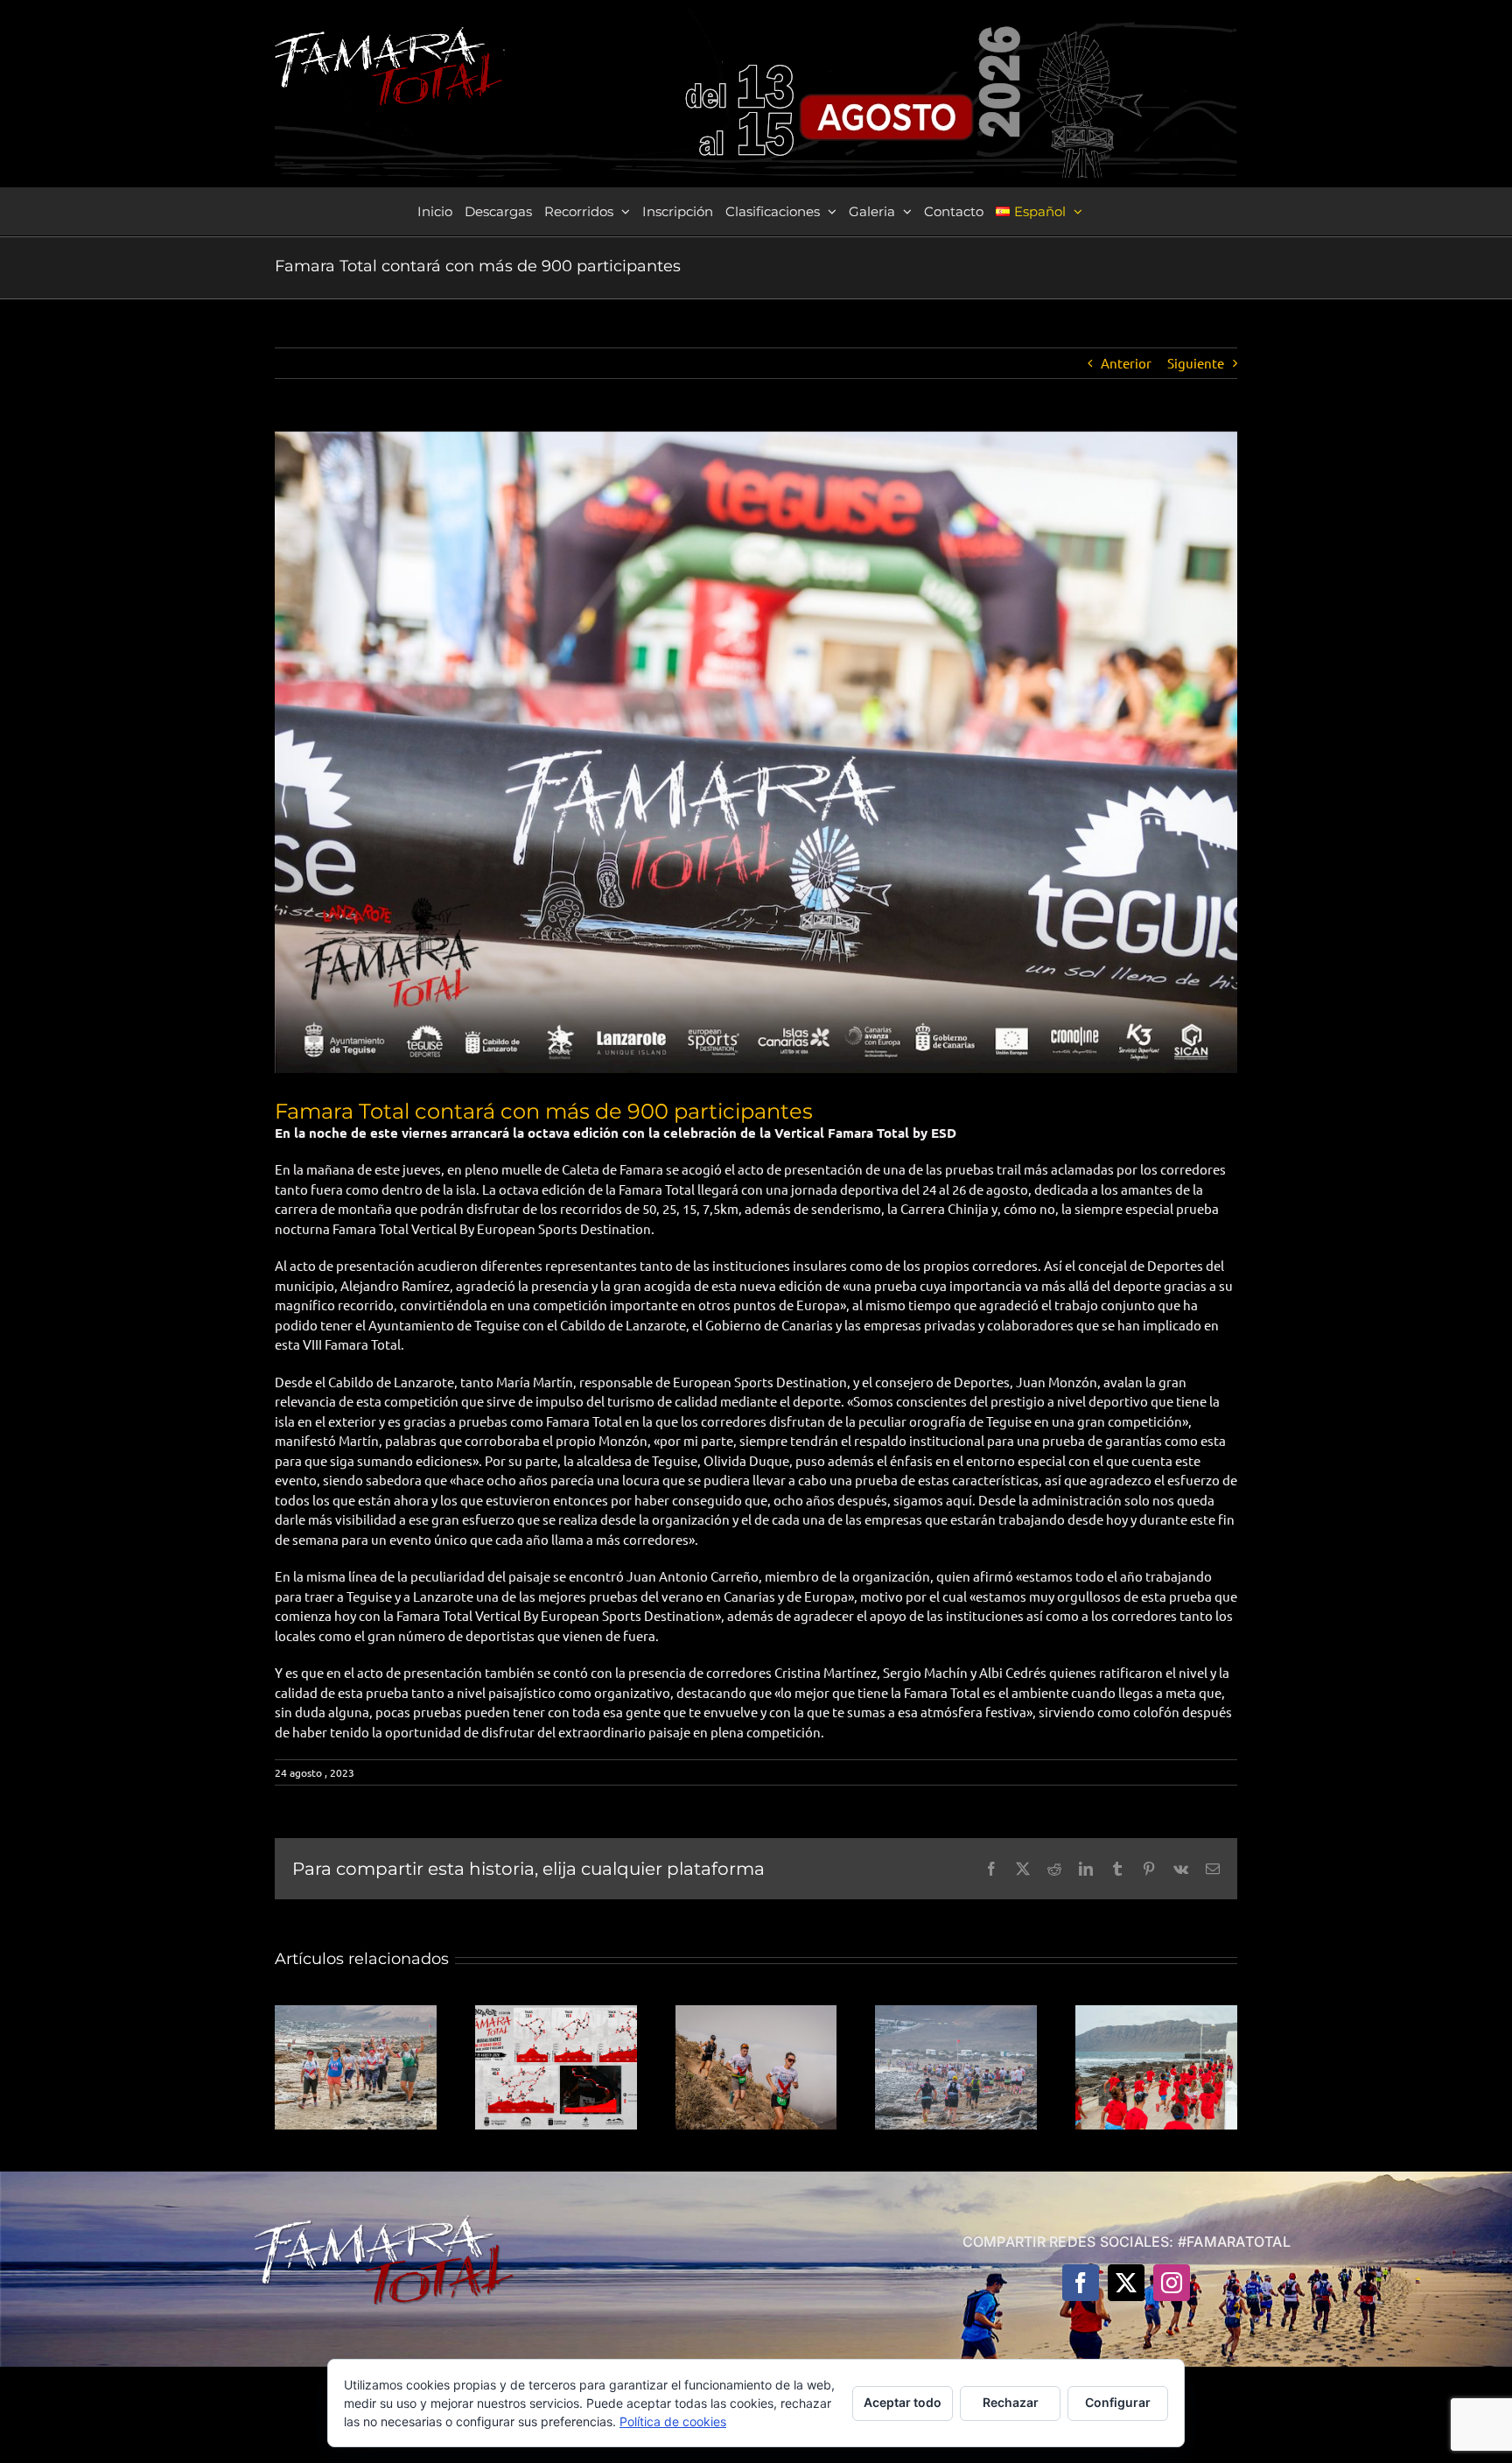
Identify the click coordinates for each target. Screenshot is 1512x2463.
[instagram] (1172, 2283)
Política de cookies (673, 2421)
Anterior (1126, 363)
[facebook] (1081, 2283)
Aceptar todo (903, 2402)
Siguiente (1196, 363)
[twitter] (1126, 2283)
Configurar (1118, 2402)
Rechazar (1011, 2402)
